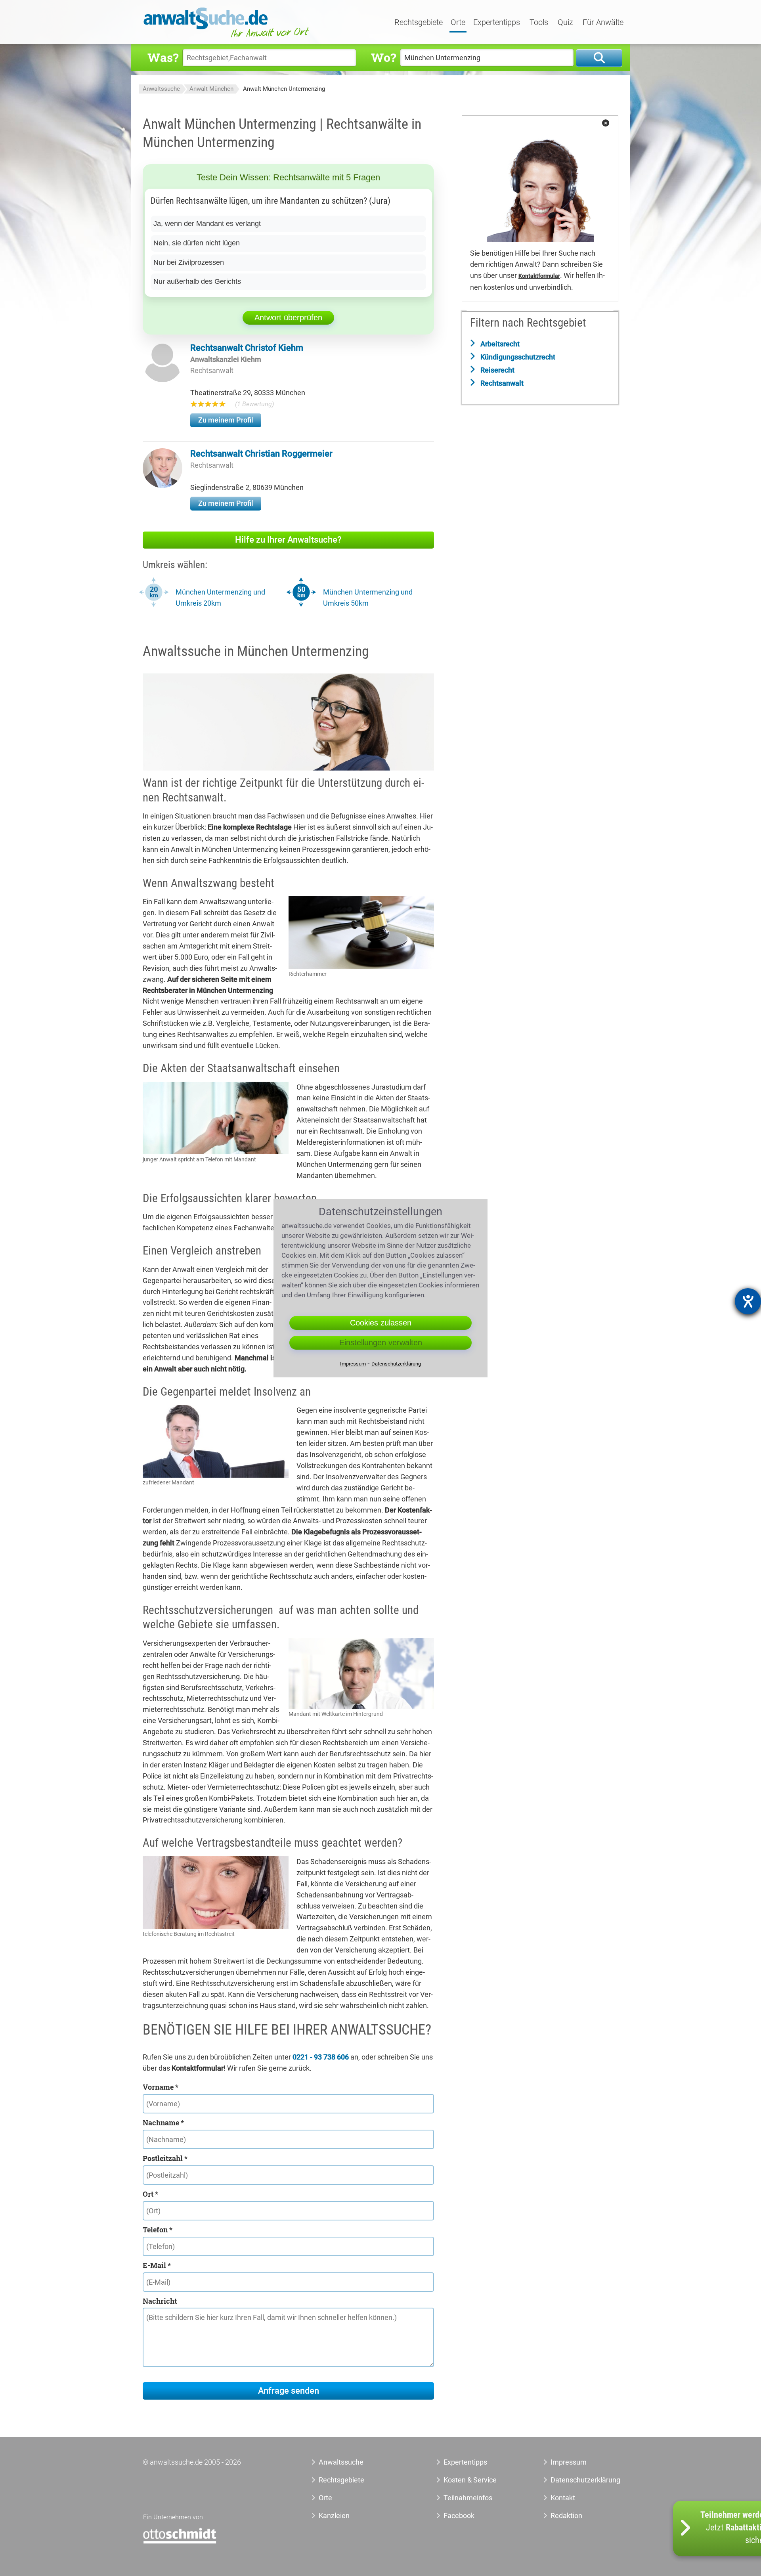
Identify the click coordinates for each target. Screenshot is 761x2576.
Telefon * (158, 2230)
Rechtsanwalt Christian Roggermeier (261, 454)
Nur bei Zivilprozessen (189, 262)
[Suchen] (599, 58)
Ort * (150, 2194)
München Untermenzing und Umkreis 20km (220, 598)
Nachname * (163, 2123)
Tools (539, 23)
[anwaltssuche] (228, 37)
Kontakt (563, 2498)
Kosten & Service (470, 2480)
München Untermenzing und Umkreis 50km (368, 598)
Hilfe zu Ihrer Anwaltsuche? (288, 540)
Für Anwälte (603, 23)
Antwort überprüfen (288, 317)
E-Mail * (157, 2265)
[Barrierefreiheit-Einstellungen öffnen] (748, 1301)
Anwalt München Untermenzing (284, 89)
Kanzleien (334, 2516)
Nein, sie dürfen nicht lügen (197, 243)
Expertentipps (497, 23)
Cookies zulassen (381, 1323)
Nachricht (160, 2301)
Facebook (459, 2516)
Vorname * (161, 2087)
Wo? (383, 57)
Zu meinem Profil (226, 420)
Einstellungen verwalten (381, 1343)
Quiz (565, 23)
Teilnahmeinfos (468, 2498)
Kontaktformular (539, 276)
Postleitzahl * (165, 2158)
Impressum (569, 2462)
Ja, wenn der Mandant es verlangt (207, 224)
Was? (163, 57)
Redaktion (566, 2516)
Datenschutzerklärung (576, 2480)
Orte (458, 23)
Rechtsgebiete (419, 23)
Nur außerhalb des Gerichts (197, 281)
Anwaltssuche (161, 89)
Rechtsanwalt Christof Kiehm (247, 348)
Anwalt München (211, 89)
